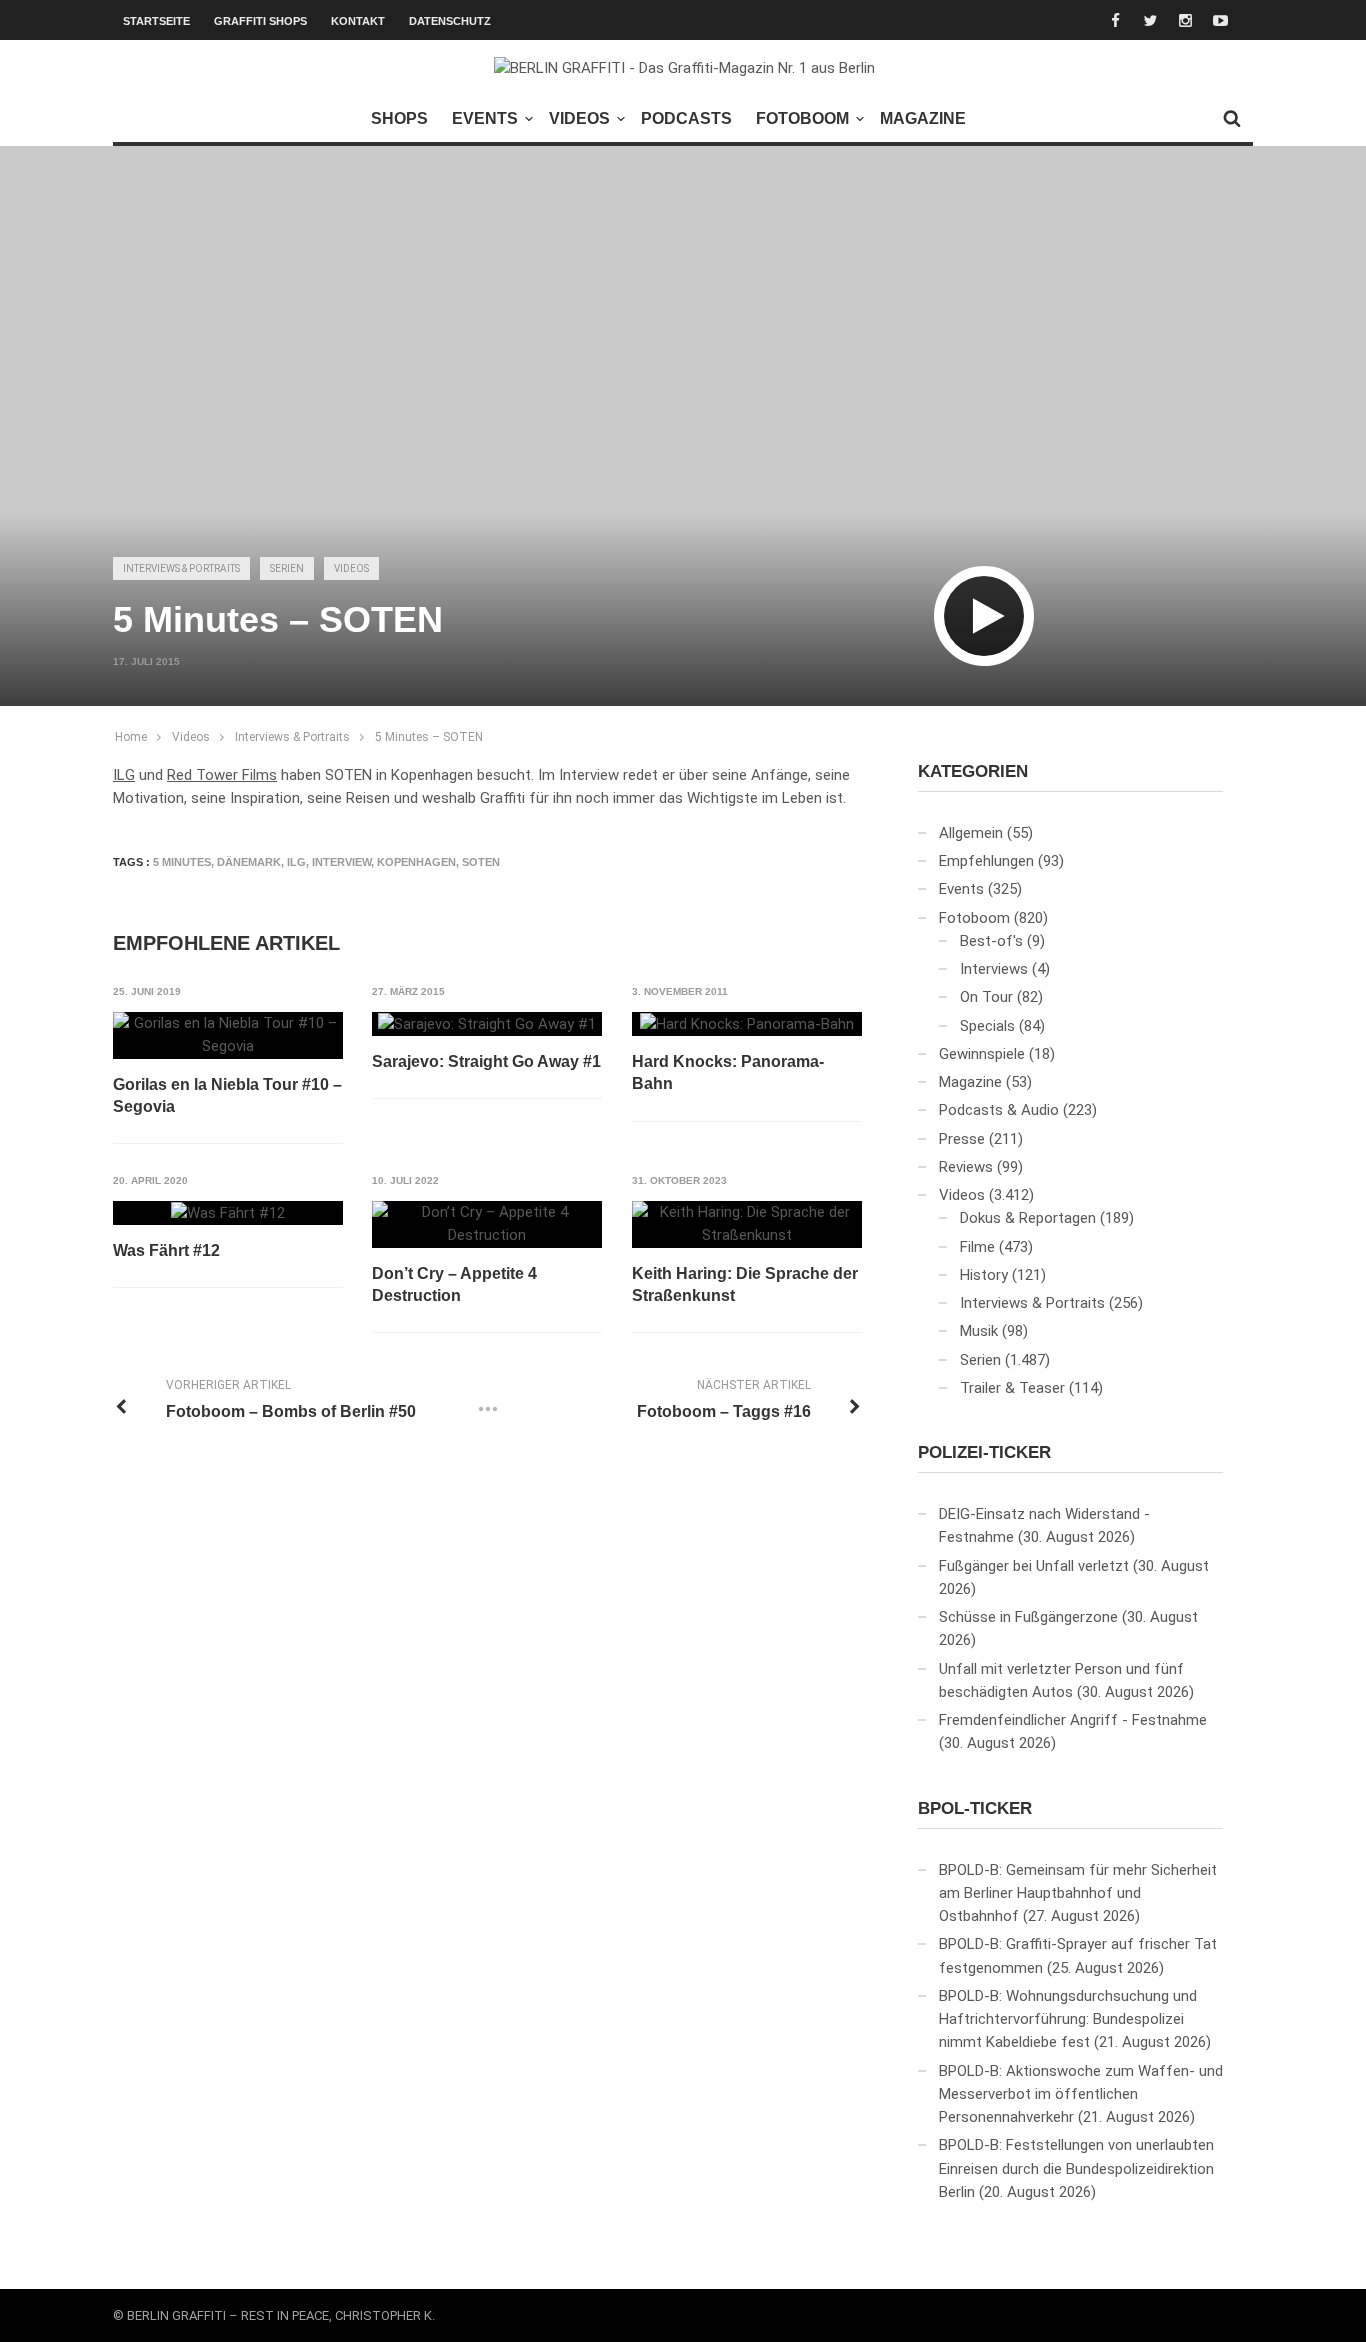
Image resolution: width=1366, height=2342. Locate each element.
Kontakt (358, 21)
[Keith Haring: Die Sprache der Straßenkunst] (747, 1224)
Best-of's (991, 941)
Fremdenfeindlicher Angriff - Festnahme (1073, 1720)
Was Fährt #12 (166, 1250)
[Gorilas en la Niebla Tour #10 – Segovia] (228, 1035)
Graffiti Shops (260, 21)
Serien (287, 568)
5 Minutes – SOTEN (429, 737)
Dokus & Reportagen (1028, 1218)
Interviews (994, 969)
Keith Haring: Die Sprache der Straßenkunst (745, 1284)
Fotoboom (802, 118)
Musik (979, 1331)
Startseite (156, 21)
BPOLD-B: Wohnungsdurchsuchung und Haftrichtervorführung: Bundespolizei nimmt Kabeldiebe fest (1068, 2019)
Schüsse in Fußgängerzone (1028, 1617)
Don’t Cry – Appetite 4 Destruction (454, 1284)
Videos (579, 118)
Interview (341, 862)
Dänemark (249, 862)
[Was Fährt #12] (228, 1213)
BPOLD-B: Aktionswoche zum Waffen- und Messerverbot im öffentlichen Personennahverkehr (1081, 2094)
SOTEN (481, 862)
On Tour (986, 997)
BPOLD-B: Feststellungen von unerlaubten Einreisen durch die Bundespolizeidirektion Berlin (1076, 2168)
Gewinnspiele (982, 1054)
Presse (962, 1139)
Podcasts (686, 118)
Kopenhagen (416, 862)
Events (485, 118)
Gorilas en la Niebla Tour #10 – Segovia (227, 1095)
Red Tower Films (222, 775)
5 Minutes (182, 862)
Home (131, 737)
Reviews (966, 1167)
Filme (977, 1247)
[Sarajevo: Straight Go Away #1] (487, 1024)
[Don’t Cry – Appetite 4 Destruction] (487, 1224)
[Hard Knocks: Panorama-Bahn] (747, 1024)
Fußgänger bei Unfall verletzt (1034, 1566)
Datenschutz (450, 21)
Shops (399, 118)
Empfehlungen (986, 861)
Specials (987, 1026)
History (984, 1275)
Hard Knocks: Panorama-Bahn (728, 1072)
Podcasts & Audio (999, 1110)
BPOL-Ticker (975, 1808)
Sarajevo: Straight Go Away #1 (486, 1061)
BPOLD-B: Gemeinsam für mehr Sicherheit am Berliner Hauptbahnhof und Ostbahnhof (1078, 1893)
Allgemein (971, 833)
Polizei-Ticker (984, 1452)
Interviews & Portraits (181, 568)
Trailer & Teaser (1012, 1388)
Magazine (923, 118)
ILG (124, 775)
